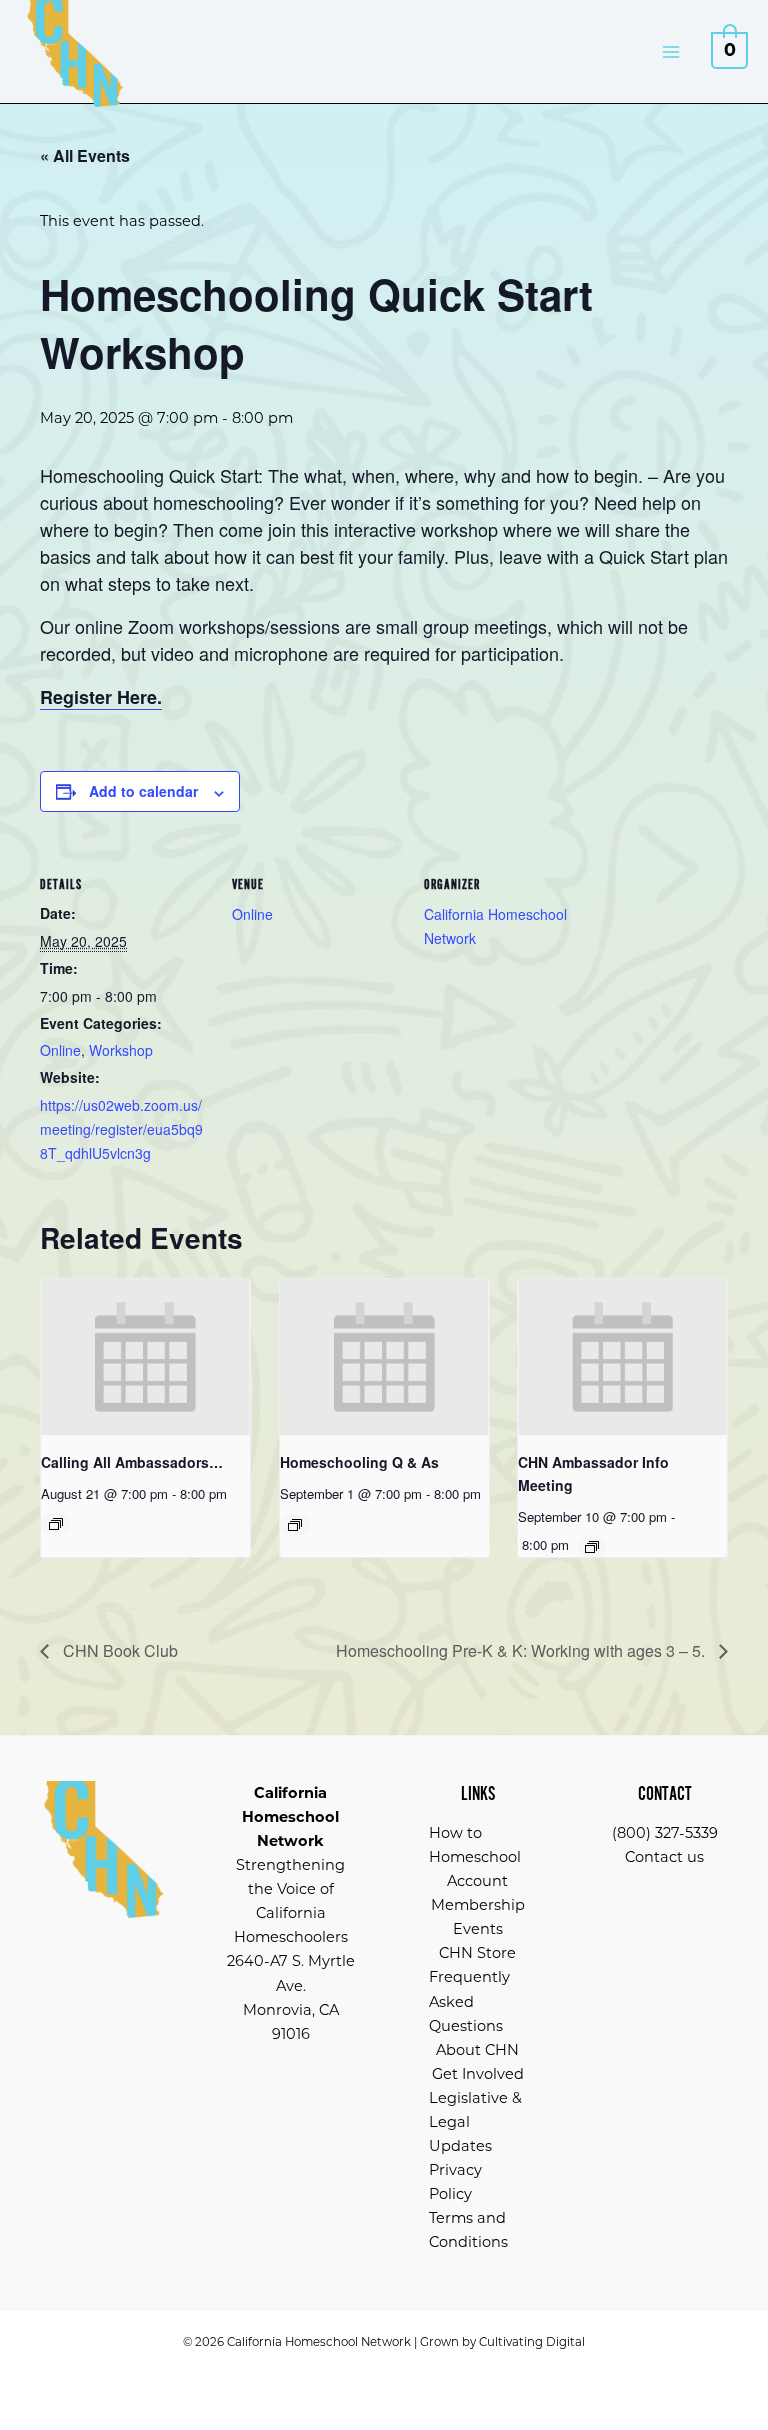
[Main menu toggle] (671, 51)
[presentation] (145, 1357)
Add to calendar (143, 791)
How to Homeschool (475, 1845)
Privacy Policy (455, 2182)
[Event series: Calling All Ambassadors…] (56, 1524)
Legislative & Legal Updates (475, 2122)
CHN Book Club (118, 1650)
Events (478, 1929)
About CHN (477, 2050)
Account (477, 1881)
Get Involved (478, 2074)
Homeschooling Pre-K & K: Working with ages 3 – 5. (522, 1650)
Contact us (664, 1857)
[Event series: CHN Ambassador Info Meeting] (592, 1547)
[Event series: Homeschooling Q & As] (295, 1525)
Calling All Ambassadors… (132, 1462)
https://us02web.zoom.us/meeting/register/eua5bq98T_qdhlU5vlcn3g (121, 1129)
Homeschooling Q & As (359, 1462)
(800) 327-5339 (665, 1833)
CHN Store (477, 1953)
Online (60, 1050)
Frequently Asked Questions (469, 2001)
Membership (478, 1905)
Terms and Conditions (468, 2230)
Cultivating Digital (532, 2342)
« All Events (85, 155)
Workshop (121, 1050)
